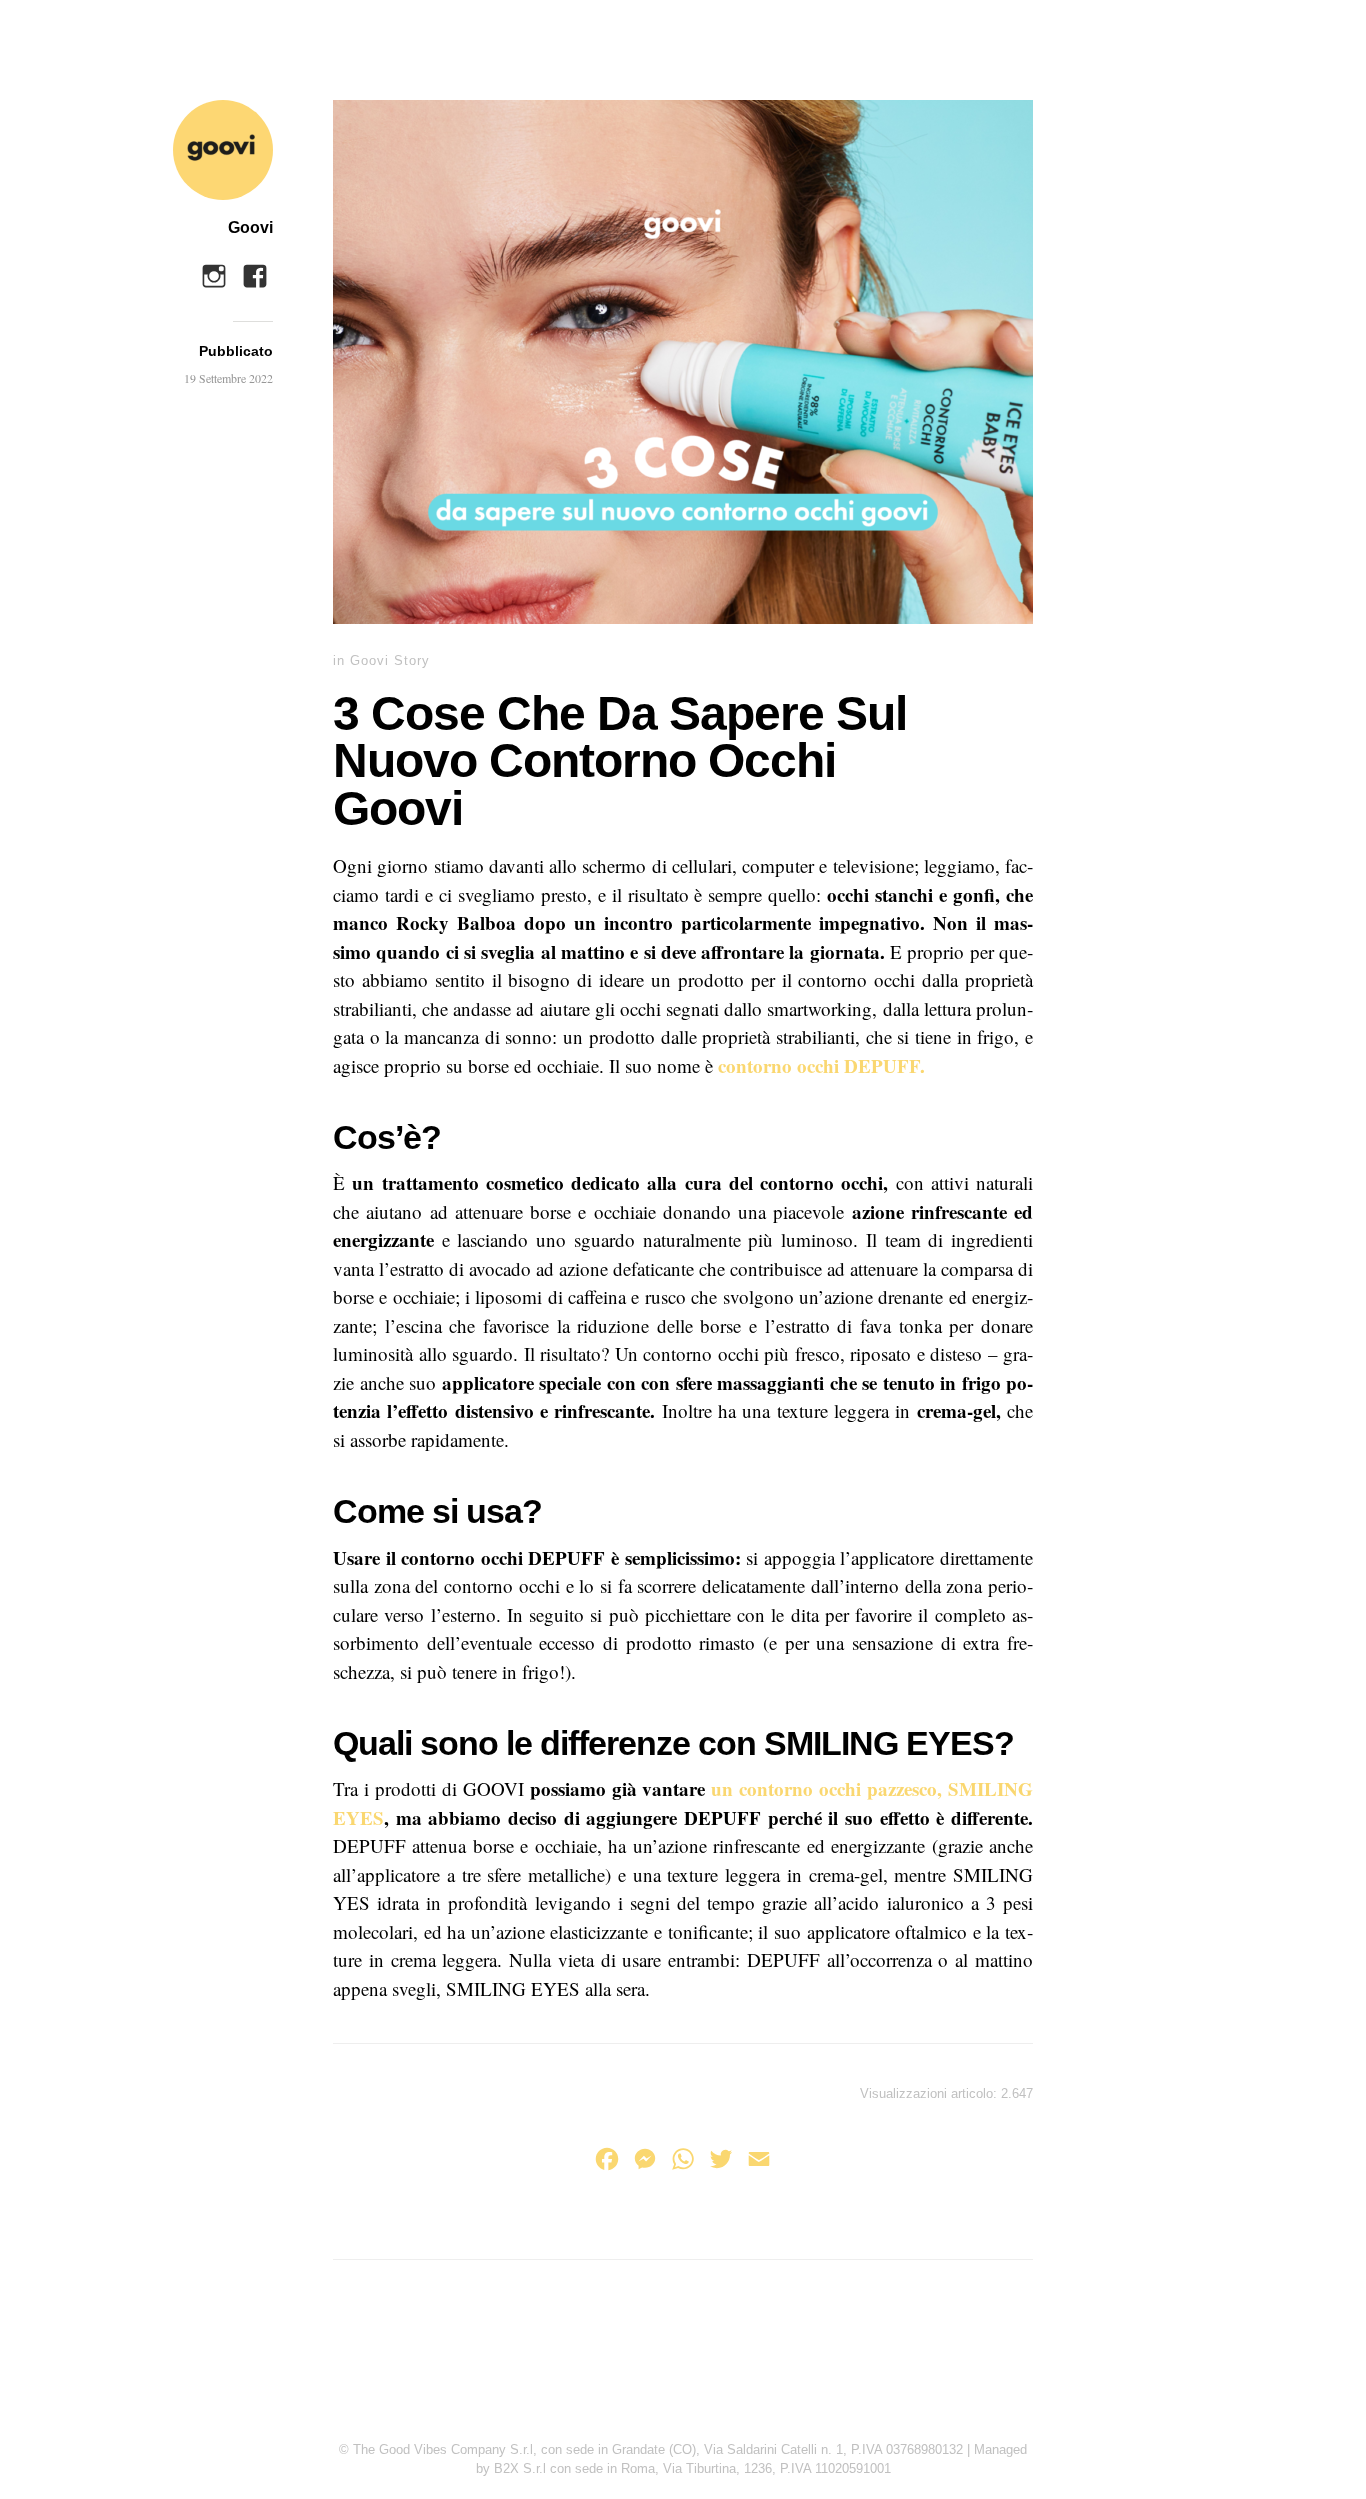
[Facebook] (255, 270)
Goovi (250, 227)
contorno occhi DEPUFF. (821, 1065)
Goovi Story (390, 660)
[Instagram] (214, 270)
